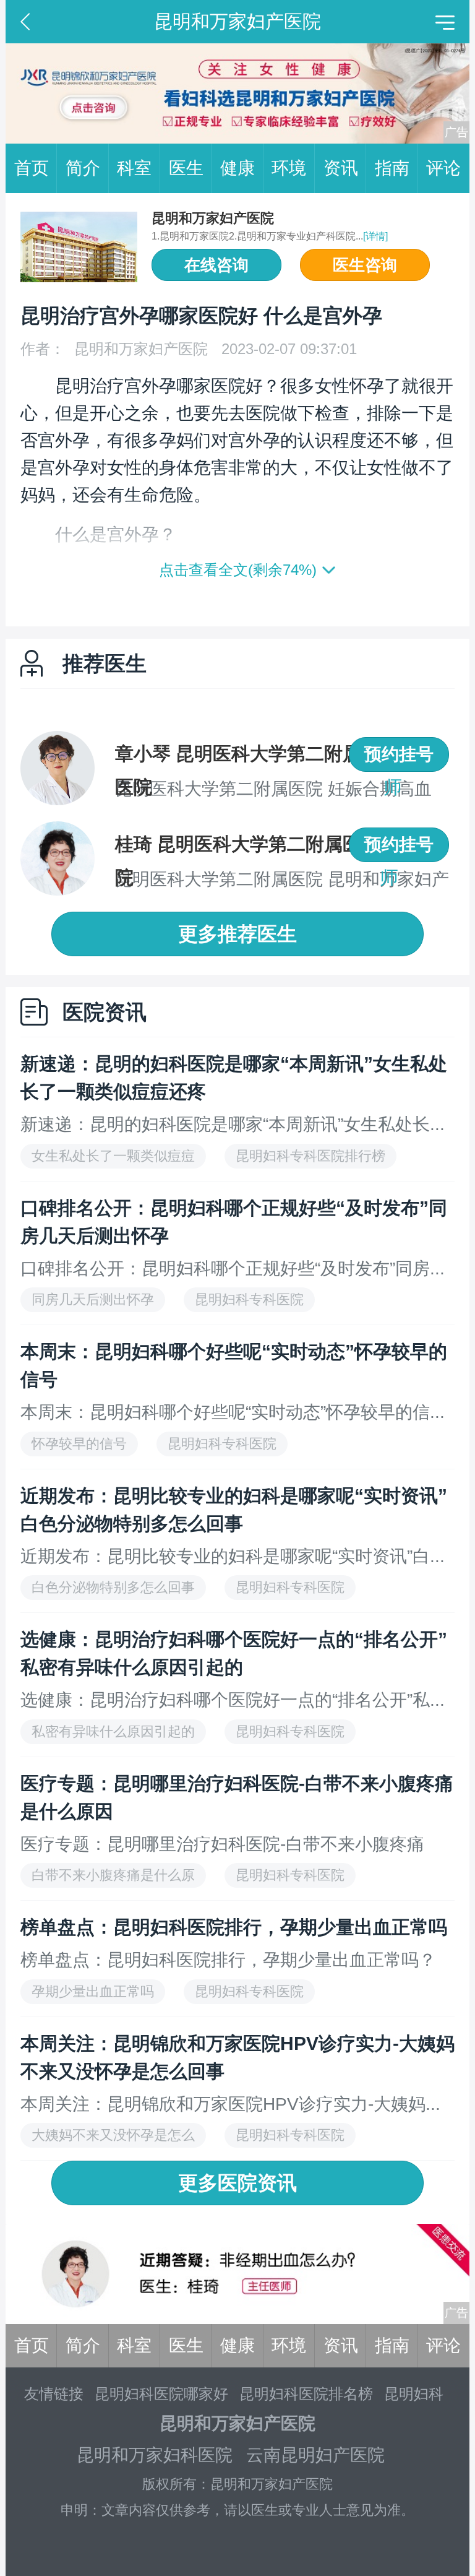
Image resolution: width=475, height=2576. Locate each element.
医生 (186, 168)
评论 (443, 168)
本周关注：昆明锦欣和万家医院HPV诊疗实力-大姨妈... (230, 2104)
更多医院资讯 (237, 2183)
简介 (83, 168)
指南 (392, 168)
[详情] (375, 236)
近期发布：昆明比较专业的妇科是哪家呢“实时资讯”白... (233, 1556)
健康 (237, 168)
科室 (134, 168)
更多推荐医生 (237, 934)
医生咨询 (365, 265)
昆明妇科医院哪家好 (161, 2394)
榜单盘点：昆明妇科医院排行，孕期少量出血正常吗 (234, 1927)
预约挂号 (399, 754)
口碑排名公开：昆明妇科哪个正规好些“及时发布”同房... (233, 1269)
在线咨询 (216, 265)
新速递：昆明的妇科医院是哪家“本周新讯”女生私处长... (233, 1124)
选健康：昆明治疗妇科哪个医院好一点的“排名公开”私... (233, 1700)
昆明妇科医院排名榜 (306, 2394)
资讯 (341, 168)
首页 (32, 168)
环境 (289, 168)
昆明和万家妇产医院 (213, 218)
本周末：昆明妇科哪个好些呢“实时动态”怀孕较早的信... (233, 1412)
